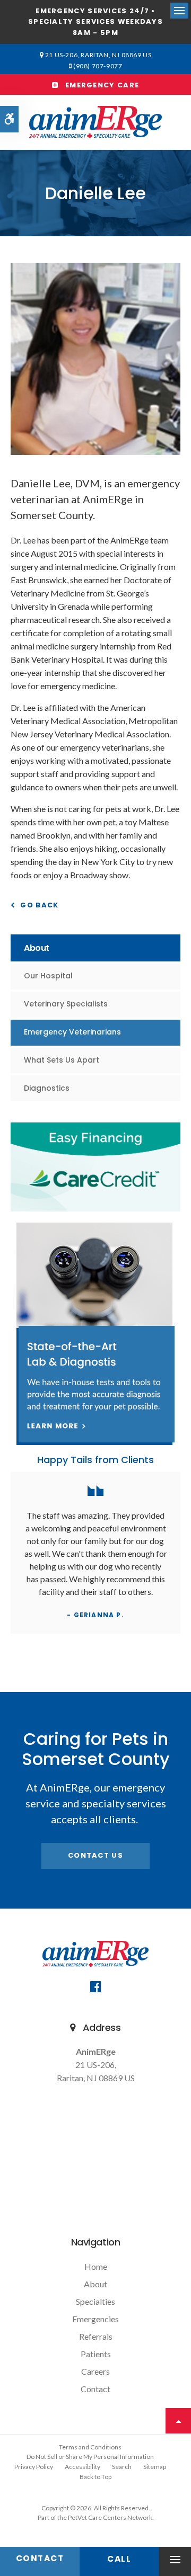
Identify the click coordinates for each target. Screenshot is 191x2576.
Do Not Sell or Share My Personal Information (90, 2457)
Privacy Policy (34, 2467)
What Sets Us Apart (62, 1060)
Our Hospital (48, 976)
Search (122, 2467)
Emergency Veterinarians (72, 1032)
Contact (95, 2389)
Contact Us (95, 1855)
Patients (96, 2354)
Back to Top (95, 2477)
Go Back (39, 905)
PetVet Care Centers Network (110, 2517)
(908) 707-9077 (98, 66)
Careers (95, 2371)
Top (178, 2421)
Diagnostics (47, 1088)
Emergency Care (99, 85)
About (95, 2284)
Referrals (96, 2336)
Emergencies (95, 2319)
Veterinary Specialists (66, 1004)
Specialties (95, 2301)
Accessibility (83, 2467)
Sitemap (155, 2467)
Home (96, 2266)
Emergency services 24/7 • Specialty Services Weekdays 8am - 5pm (95, 22)
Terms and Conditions (90, 2447)
